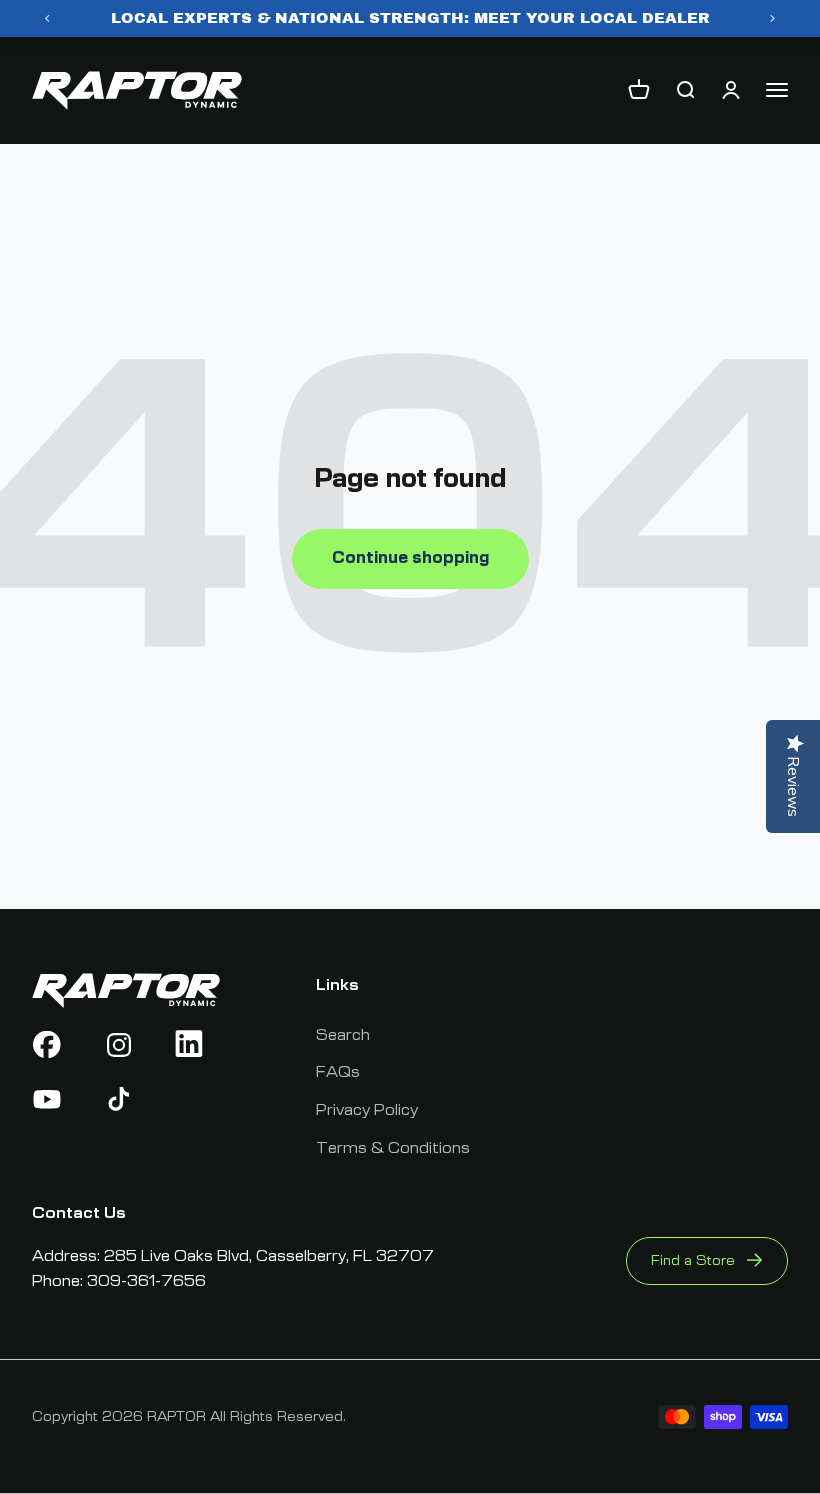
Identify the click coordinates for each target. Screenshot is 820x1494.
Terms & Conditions (393, 1148)
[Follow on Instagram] (126, 1045)
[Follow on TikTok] (126, 1099)
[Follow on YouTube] (54, 1099)
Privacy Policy (367, 1110)
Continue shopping (410, 558)
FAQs (338, 1072)
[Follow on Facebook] (54, 1045)
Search (343, 1035)
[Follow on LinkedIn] (197, 1045)
